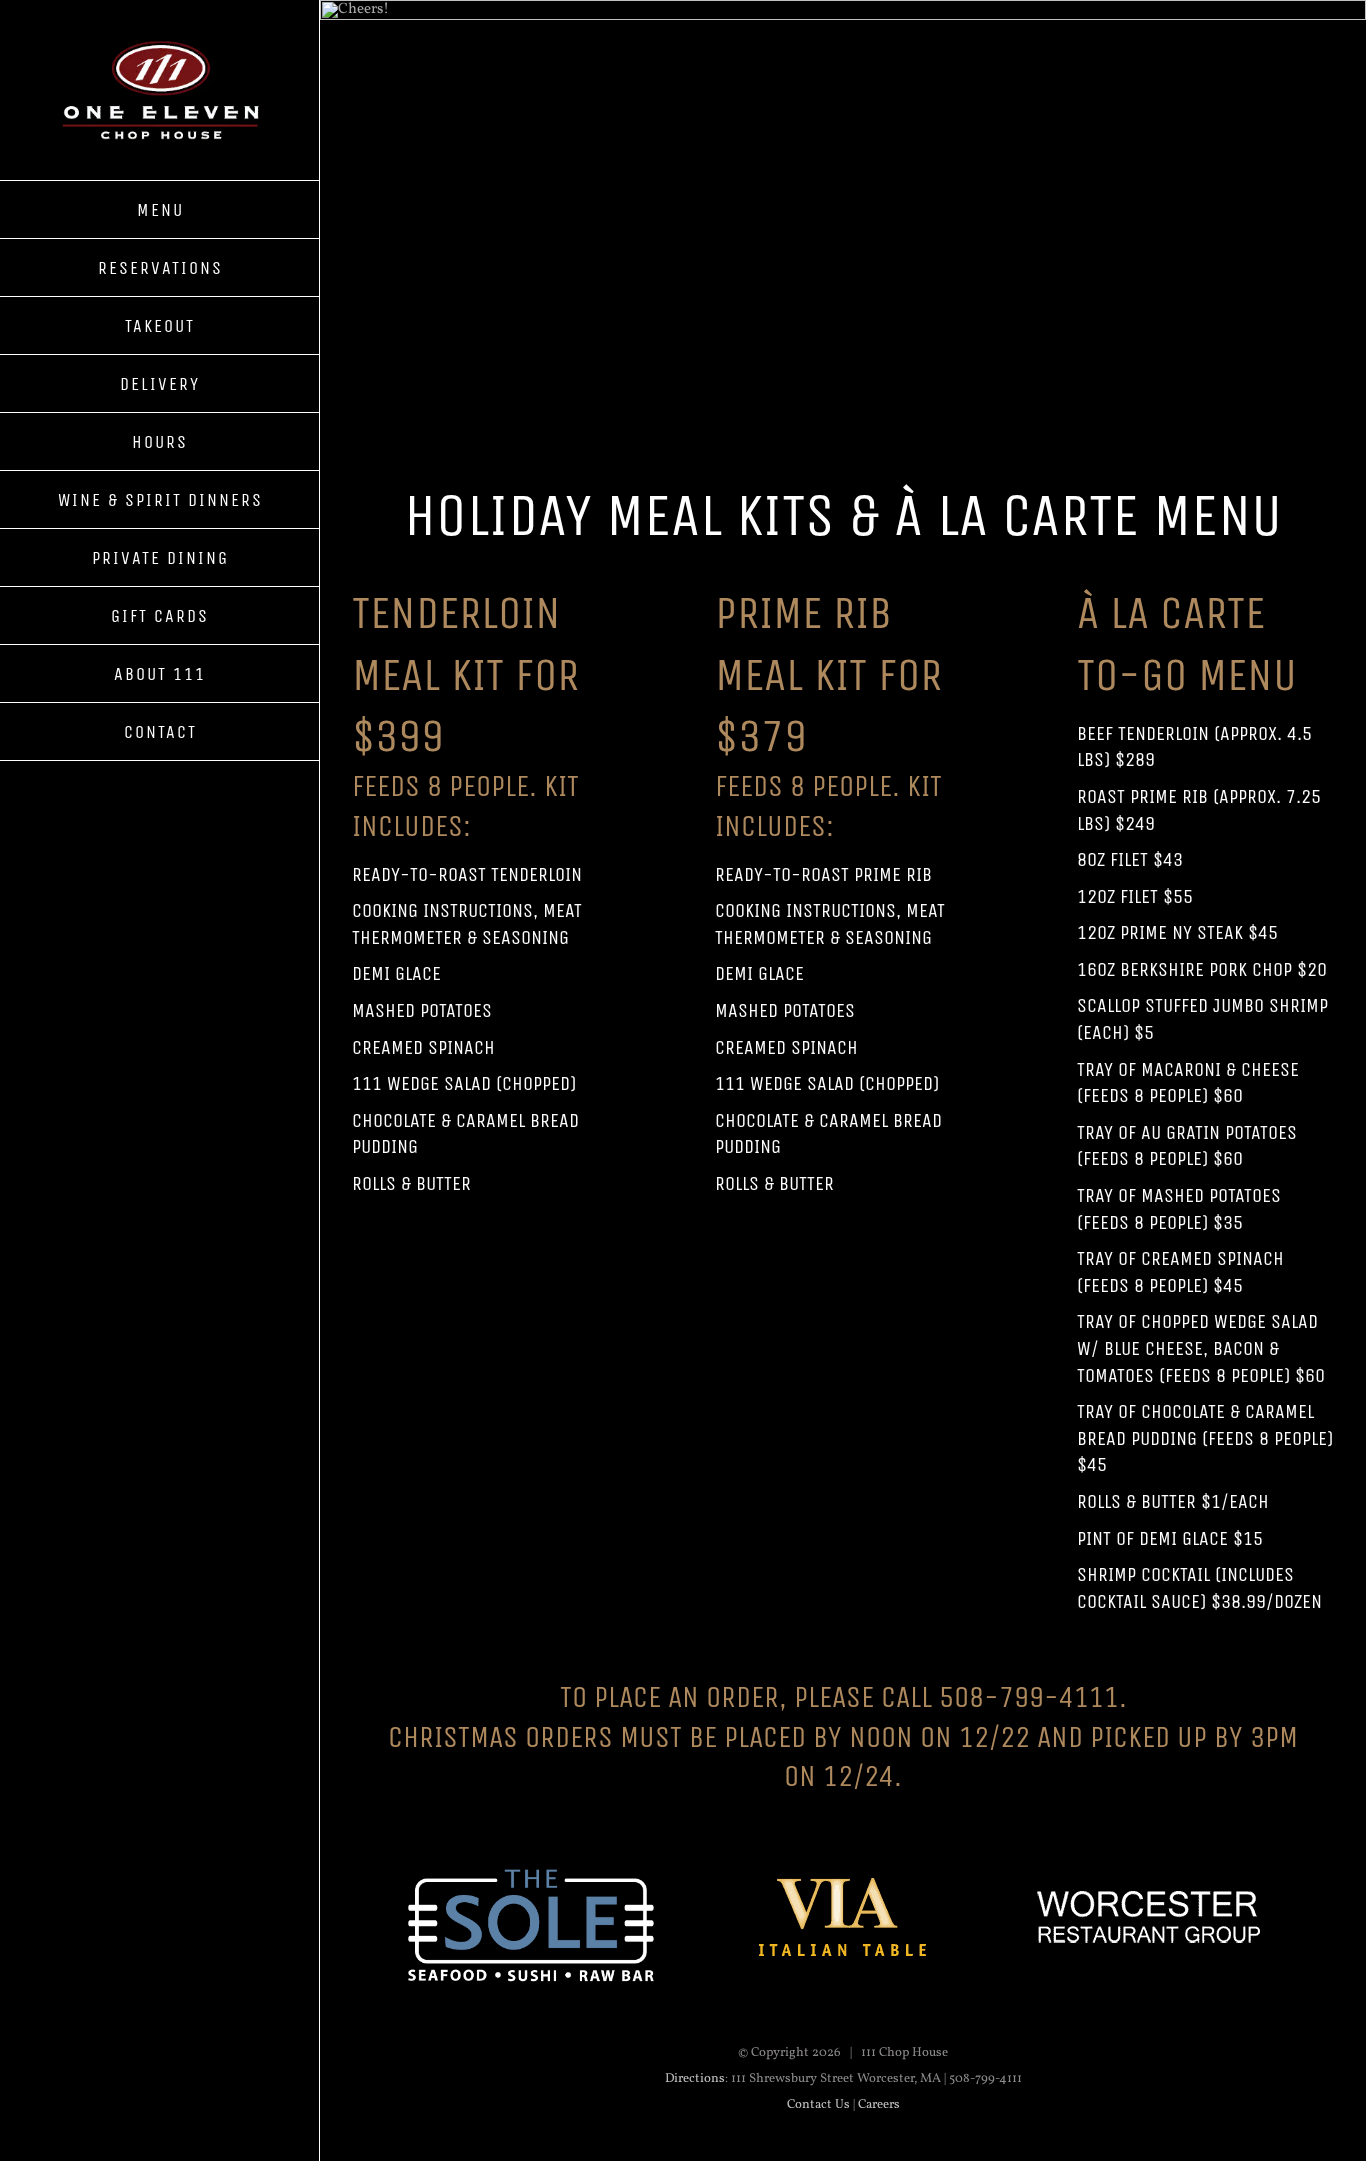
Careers (879, 2105)
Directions (695, 2079)
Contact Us (818, 2105)
